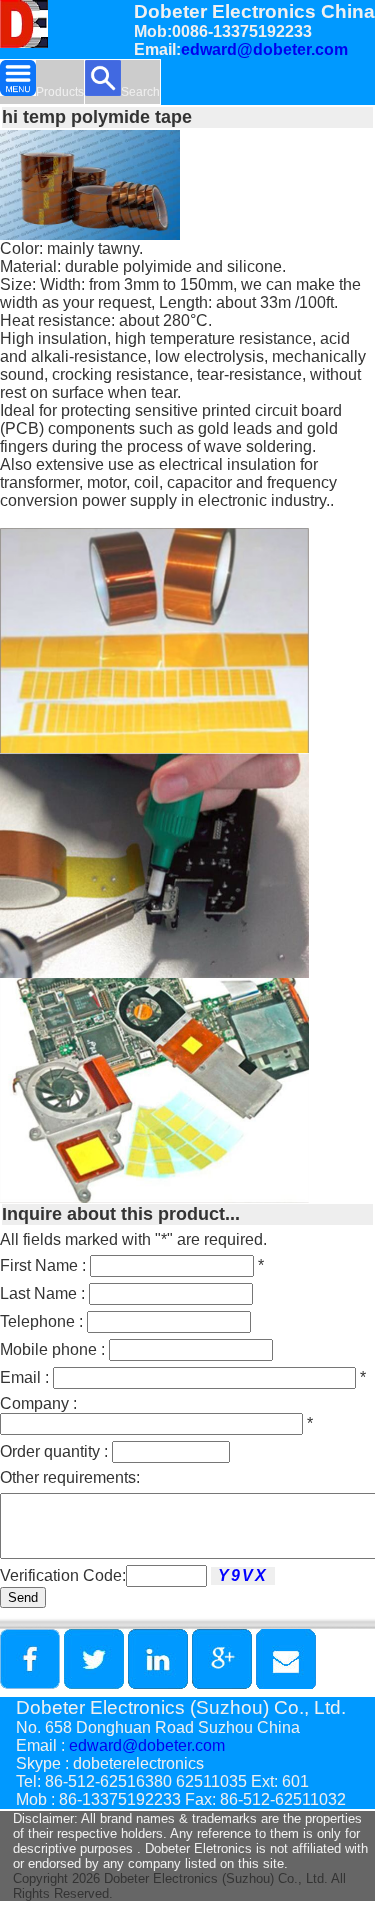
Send (23, 1597)
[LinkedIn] (158, 1683)
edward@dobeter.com (264, 49)
